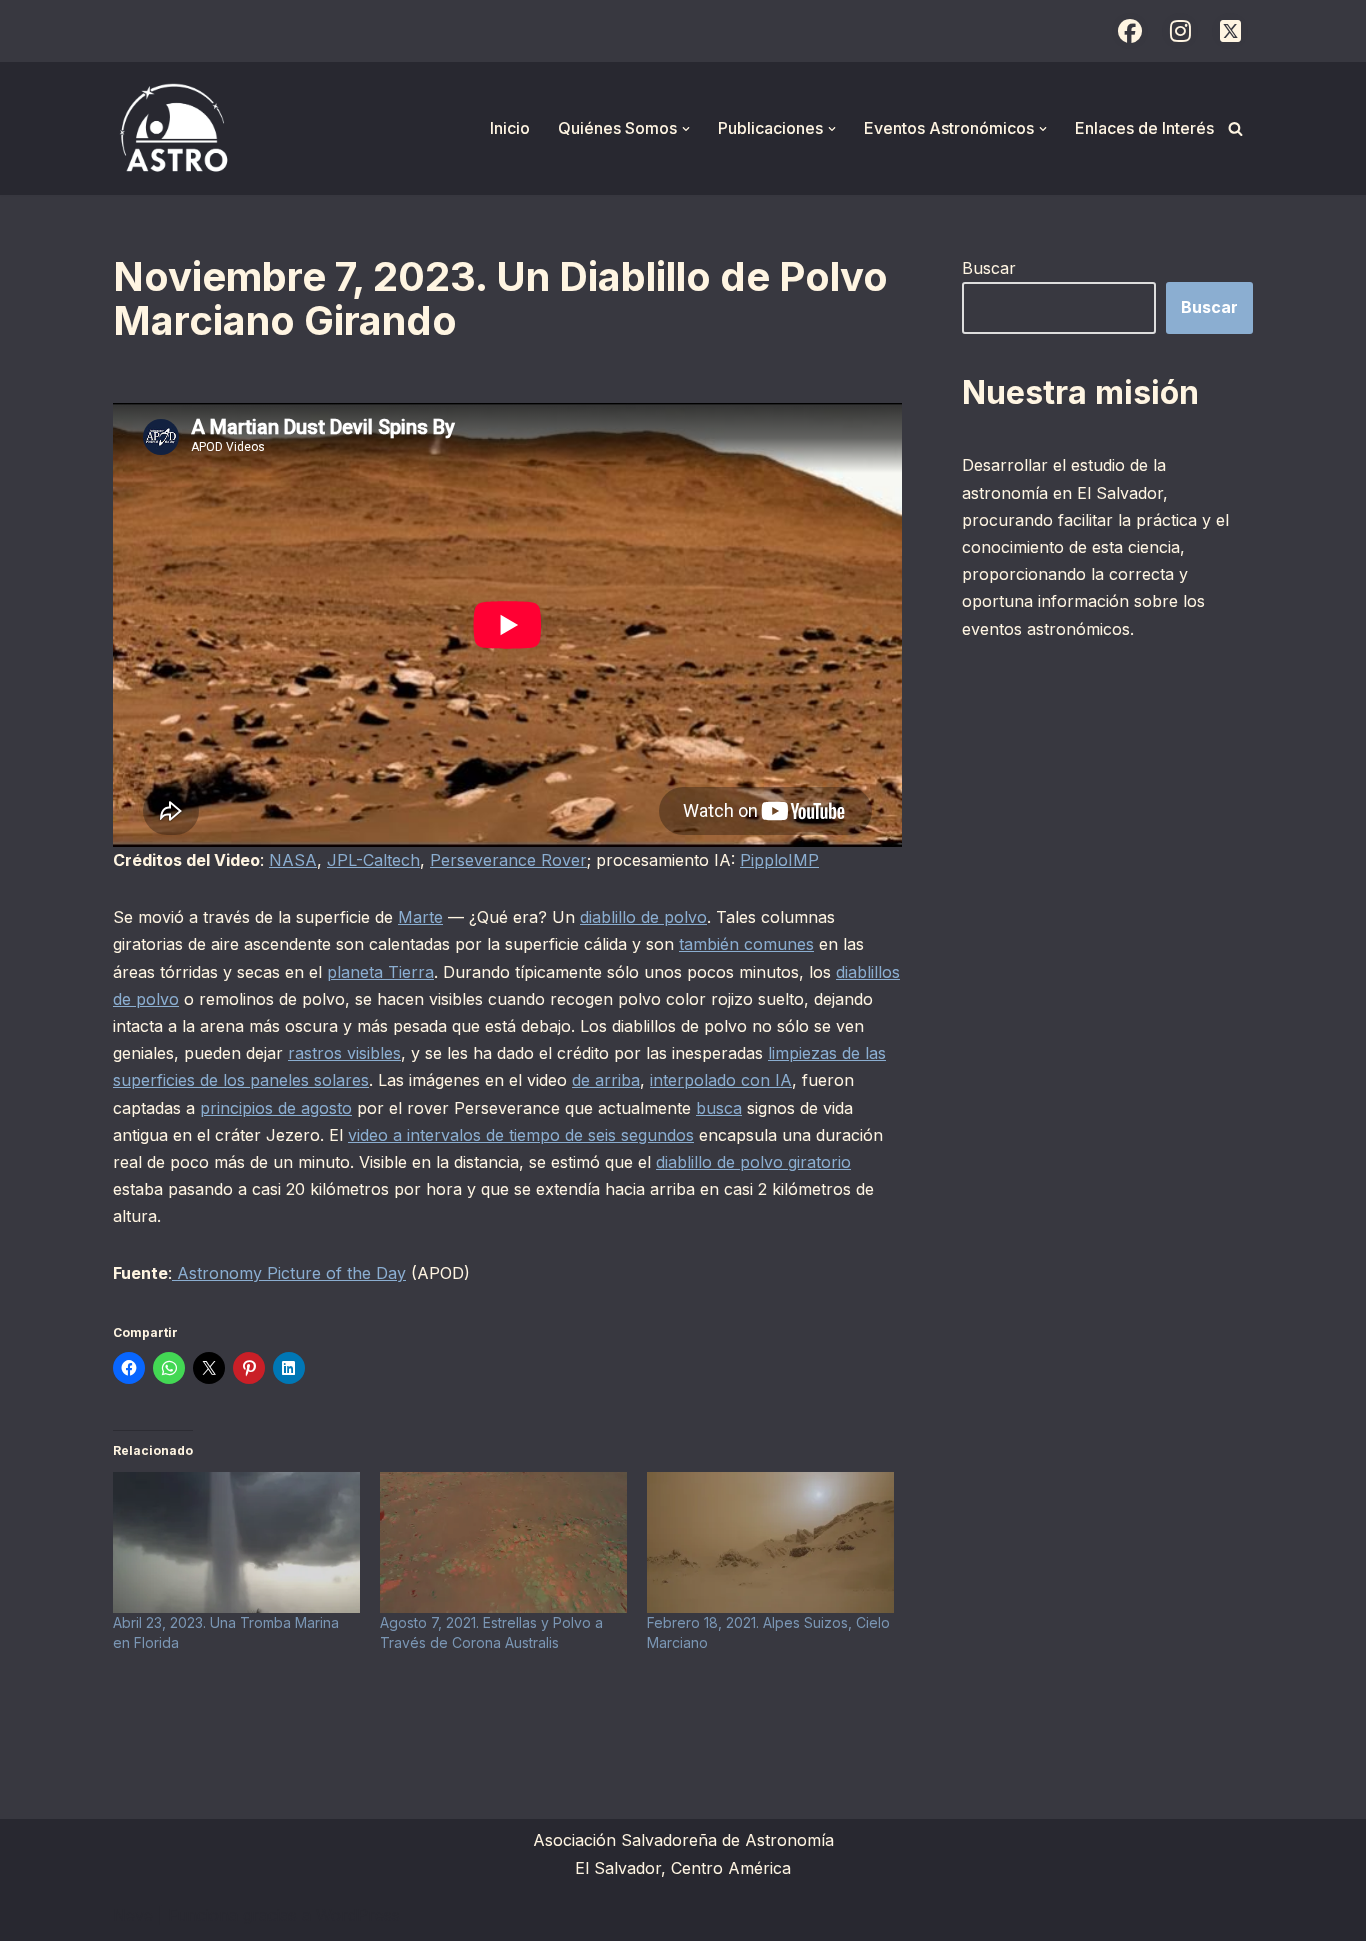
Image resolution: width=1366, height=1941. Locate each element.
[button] (686, 129)
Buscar (989, 268)
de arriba (606, 1080)
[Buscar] (1235, 128)
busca (719, 1108)
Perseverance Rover (508, 860)
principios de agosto (276, 1108)
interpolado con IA (721, 1080)
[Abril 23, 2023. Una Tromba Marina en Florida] (236, 1542)
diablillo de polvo (643, 917)
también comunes (746, 944)
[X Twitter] (1230, 31)
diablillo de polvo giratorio (753, 1162)
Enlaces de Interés (1144, 128)
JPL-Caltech (373, 860)
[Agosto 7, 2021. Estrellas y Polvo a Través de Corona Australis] (503, 1542)
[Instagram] (1180, 31)
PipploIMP (779, 860)
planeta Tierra (380, 972)
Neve (133, 1915)
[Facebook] (1130, 31)
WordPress (358, 1915)
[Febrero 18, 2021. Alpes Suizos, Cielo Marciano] (770, 1542)
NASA (293, 860)
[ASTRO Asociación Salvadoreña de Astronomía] (173, 128)
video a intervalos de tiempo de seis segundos (521, 1135)
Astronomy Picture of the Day (289, 1273)
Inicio (510, 128)
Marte (420, 917)
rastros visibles (344, 1053)
